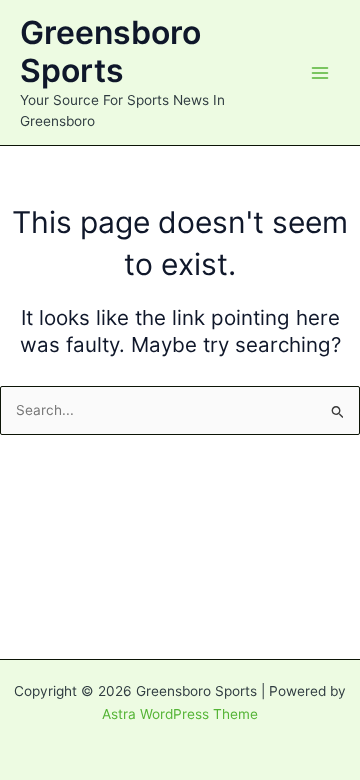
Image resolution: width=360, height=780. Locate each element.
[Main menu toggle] (320, 72)
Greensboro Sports (110, 51)
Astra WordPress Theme (180, 714)
